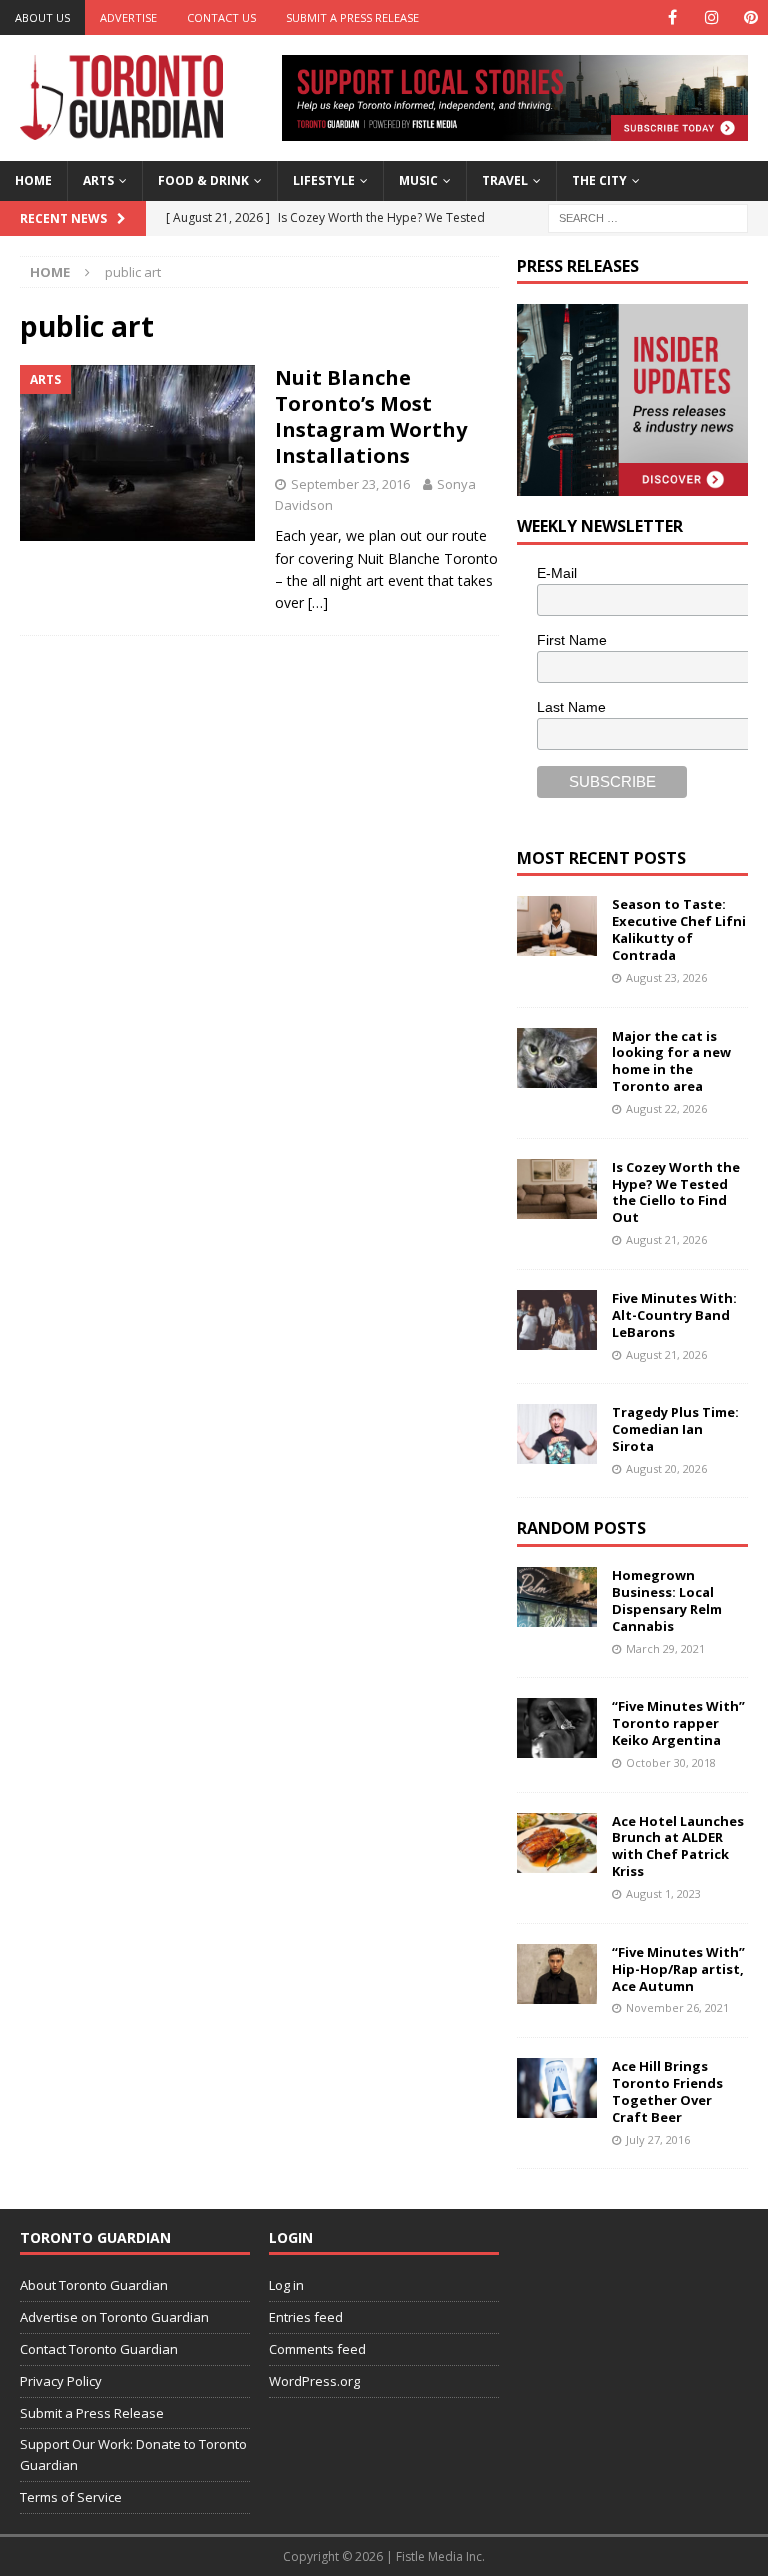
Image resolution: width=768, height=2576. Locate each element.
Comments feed (317, 2349)
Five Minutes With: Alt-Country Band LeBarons (674, 1315)
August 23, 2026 (666, 977)
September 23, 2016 (350, 484)
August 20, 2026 (666, 1468)
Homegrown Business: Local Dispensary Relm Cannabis (667, 1600)
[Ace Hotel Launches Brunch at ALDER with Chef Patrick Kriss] (557, 1843)
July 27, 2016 (658, 2139)
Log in (286, 2285)
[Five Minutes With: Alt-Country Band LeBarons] (557, 1320)
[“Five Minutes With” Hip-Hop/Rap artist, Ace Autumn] (557, 1974)
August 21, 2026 (666, 1239)
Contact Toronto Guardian (99, 2349)
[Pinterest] (750, 17)
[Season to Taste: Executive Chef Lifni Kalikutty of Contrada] (557, 926)
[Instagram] (711, 17)
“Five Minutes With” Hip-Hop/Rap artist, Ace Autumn (678, 1969)
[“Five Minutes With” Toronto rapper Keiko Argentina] (557, 1728)
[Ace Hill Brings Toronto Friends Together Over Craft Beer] (557, 2088)
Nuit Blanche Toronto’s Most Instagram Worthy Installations (371, 416)
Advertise (128, 17)
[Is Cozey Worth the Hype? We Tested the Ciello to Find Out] (557, 1189)
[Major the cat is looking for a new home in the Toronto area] (557, 1058)
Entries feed (306, 2317)
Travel (505, 180)
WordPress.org (314, 2381)
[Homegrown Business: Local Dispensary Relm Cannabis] (557, 1597)
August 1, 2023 (663, 1893)
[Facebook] (672, 17)
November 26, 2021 (677, 2007)
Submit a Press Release (352, 17)
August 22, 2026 (666, 1108)
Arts (98, 180)
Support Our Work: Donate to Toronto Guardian (133, 2454)
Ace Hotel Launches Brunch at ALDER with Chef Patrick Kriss (678, 1846)
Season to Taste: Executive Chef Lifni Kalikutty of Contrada (679, 929)
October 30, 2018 (671, 1762)
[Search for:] (648, 216)
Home (33, 180)
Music (418, 180)
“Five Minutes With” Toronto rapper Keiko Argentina (678, 1723)
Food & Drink (203, 180)
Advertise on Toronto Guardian (114, 2317)
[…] (318, 602)
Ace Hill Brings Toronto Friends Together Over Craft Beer (667, 2091)
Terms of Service (71, 2497)
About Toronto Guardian (94, 2285)
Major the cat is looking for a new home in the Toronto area (671, 1061)
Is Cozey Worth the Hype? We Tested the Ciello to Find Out (676, 1192)
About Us (42, 17)
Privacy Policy (61, 2381)
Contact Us (221, 17)
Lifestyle (324, 180)
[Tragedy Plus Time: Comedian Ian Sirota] (557, 1434)
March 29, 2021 (665, 1648)
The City (599, 180)
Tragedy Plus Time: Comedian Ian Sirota (675, 1429)
